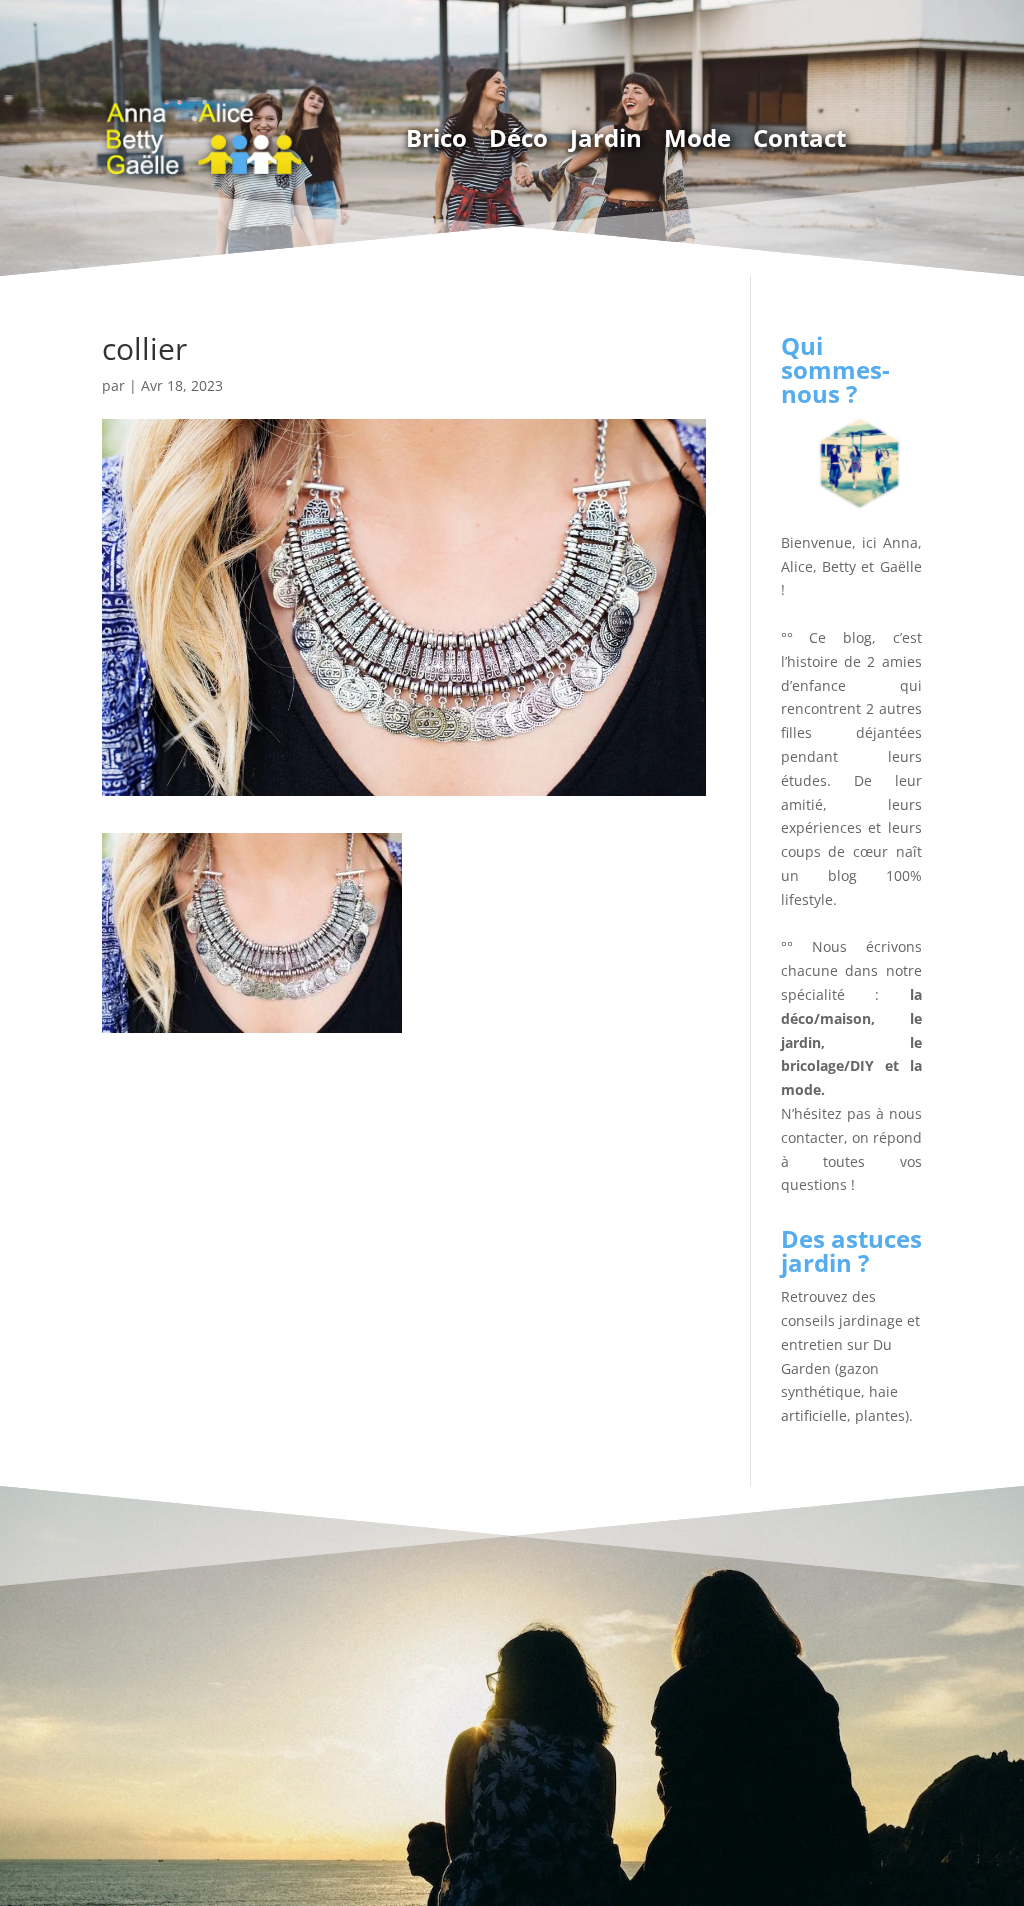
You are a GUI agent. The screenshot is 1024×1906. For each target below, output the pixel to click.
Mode (697, 137)
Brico (436, 137)
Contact (799, 137)
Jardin (606, 137)
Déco (518, 137)
